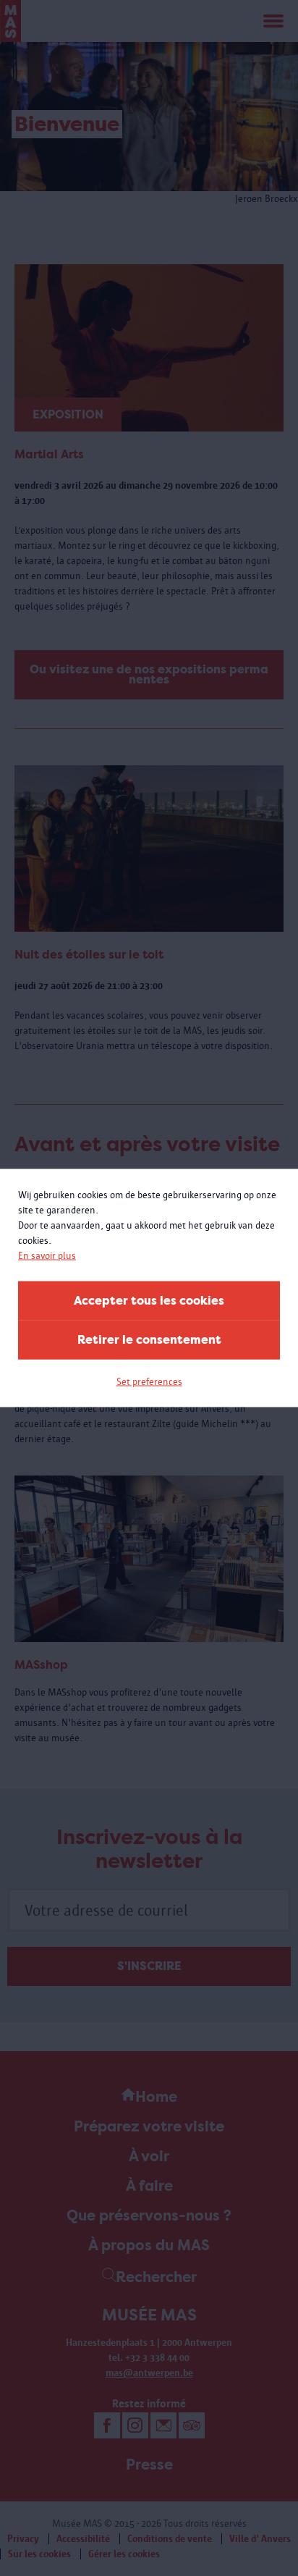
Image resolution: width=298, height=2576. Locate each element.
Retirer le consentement (149, 1340)
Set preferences (149, 1382)
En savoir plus (47, 1256)
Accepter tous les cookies (149, 1301)
